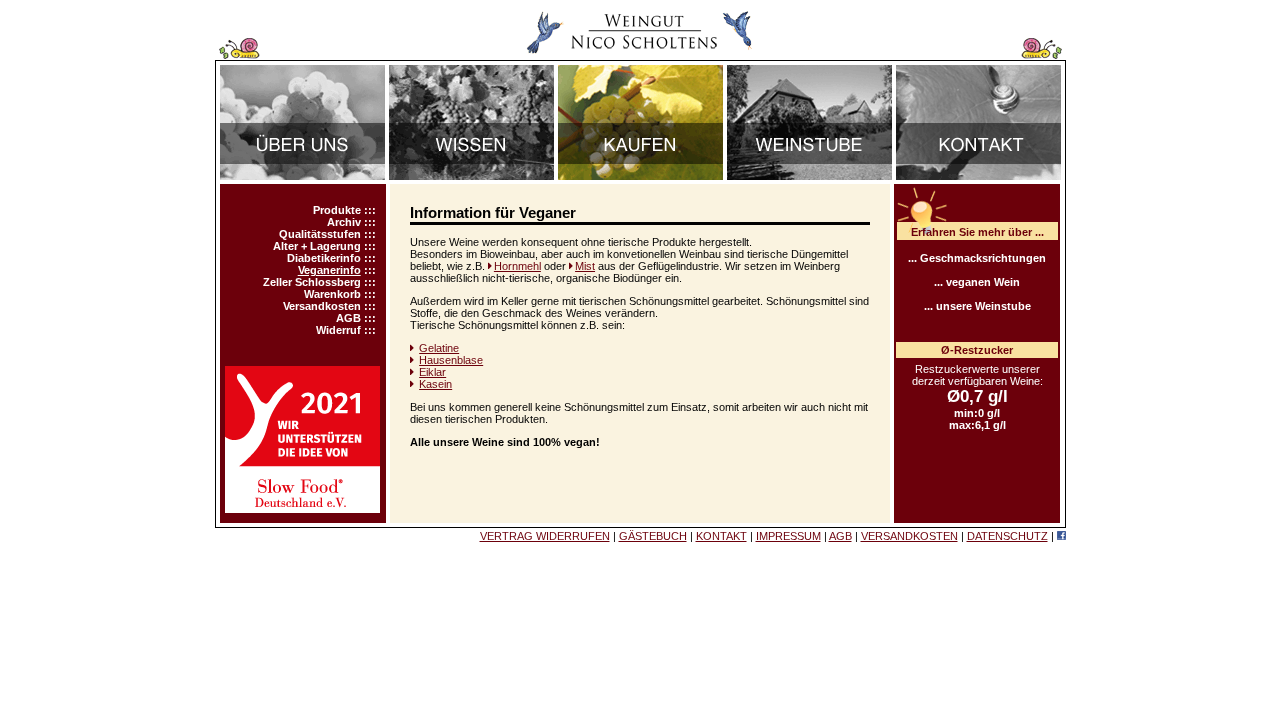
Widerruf (338, 330)
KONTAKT (721, 536)
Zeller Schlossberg (312, 282)
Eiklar (432, 372)
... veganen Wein (977, 282)
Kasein (435, 384)
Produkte (337, 210)
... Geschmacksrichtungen (977, 258)
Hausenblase (451, 360)
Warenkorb (332, 294)
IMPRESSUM (788, 536)
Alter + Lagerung (317, 246)
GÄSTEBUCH (653, 536)
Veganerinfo (329, 270)
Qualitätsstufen (320, 234)
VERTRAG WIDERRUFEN (545, 536)
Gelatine (439, 348)
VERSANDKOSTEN (909, 536)
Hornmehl (517, 266)
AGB (348, 318)
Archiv (344, 222)
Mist (585, 266)
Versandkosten (322, 306)
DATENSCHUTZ (1007, 536)
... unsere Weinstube (977, 306)
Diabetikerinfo (324, 258)
